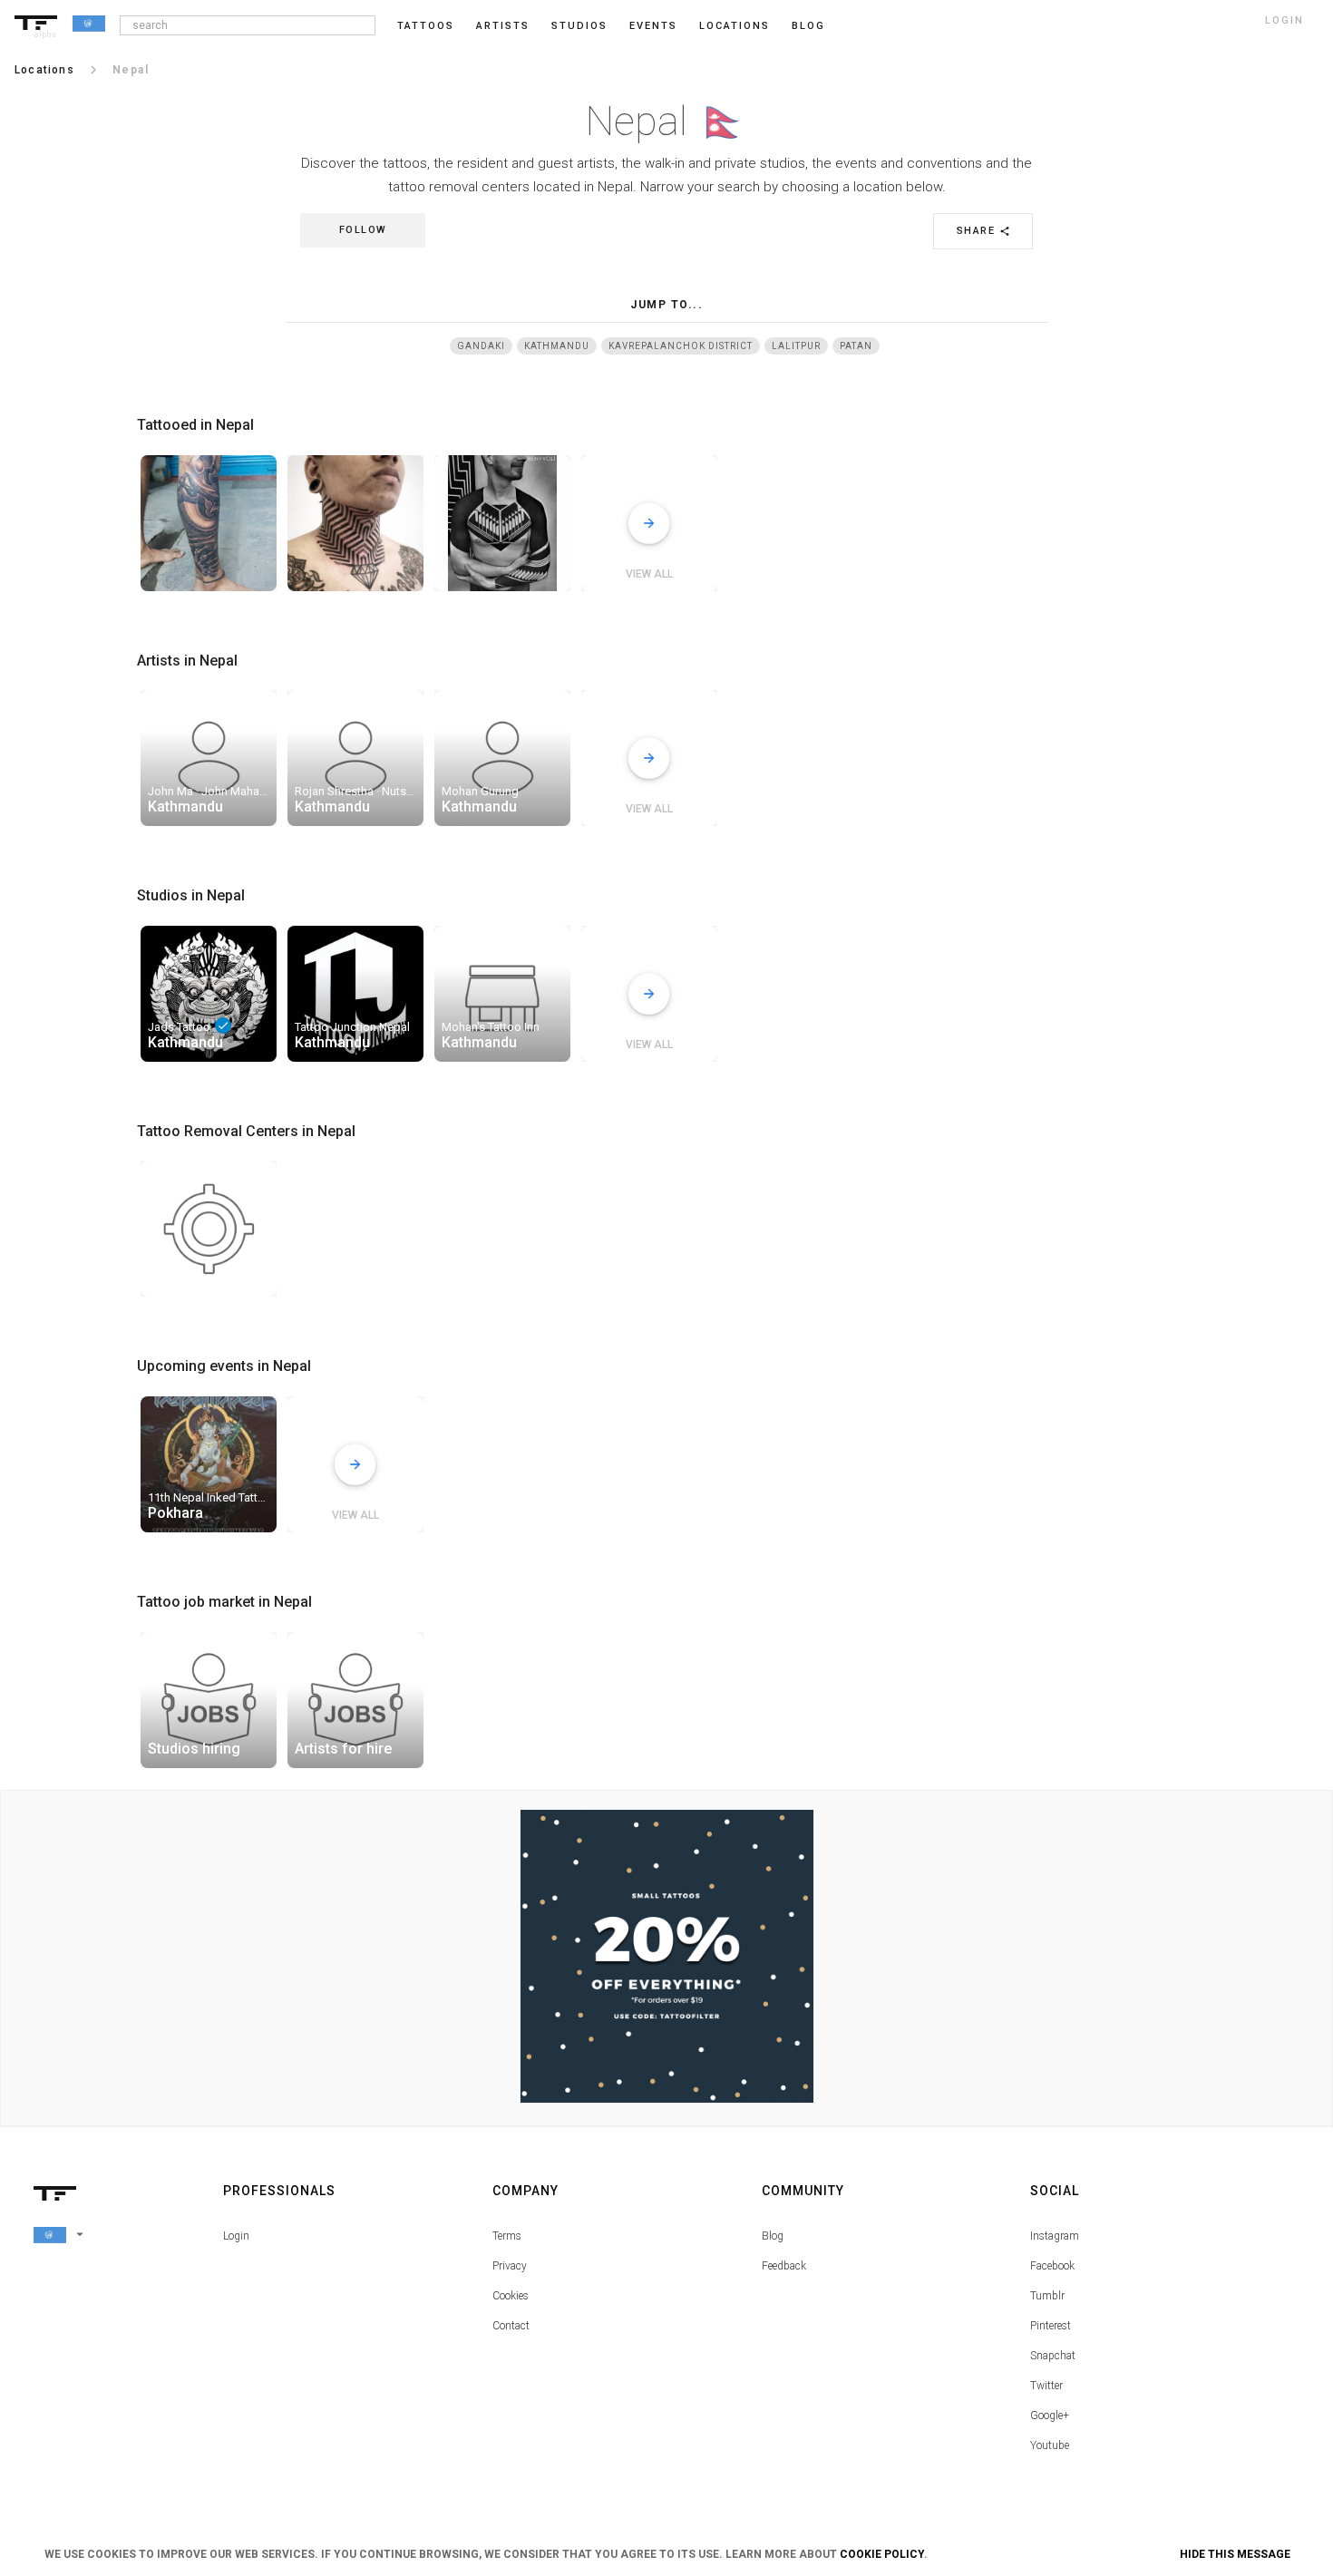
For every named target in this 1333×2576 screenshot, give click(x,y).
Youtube (1050, 2445)
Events (653, 26)
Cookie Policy (882, 2554)
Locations (735, 26)
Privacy (510, 2266)
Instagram (1055, 2236)
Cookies (511, 2296)
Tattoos (426, 26)
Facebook (1052, 2266)
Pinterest (1051, 2326)
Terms (507, 2236)
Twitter (1046, 2386)
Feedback (784, 2266)
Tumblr (1047, 2296)
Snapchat (1053, 2356)
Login (236, 2236)
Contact (511, 2326)
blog (808, 26)
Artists (503, 26)
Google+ (1050, 2416)
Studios (579, 26)
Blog (773, 2236)
